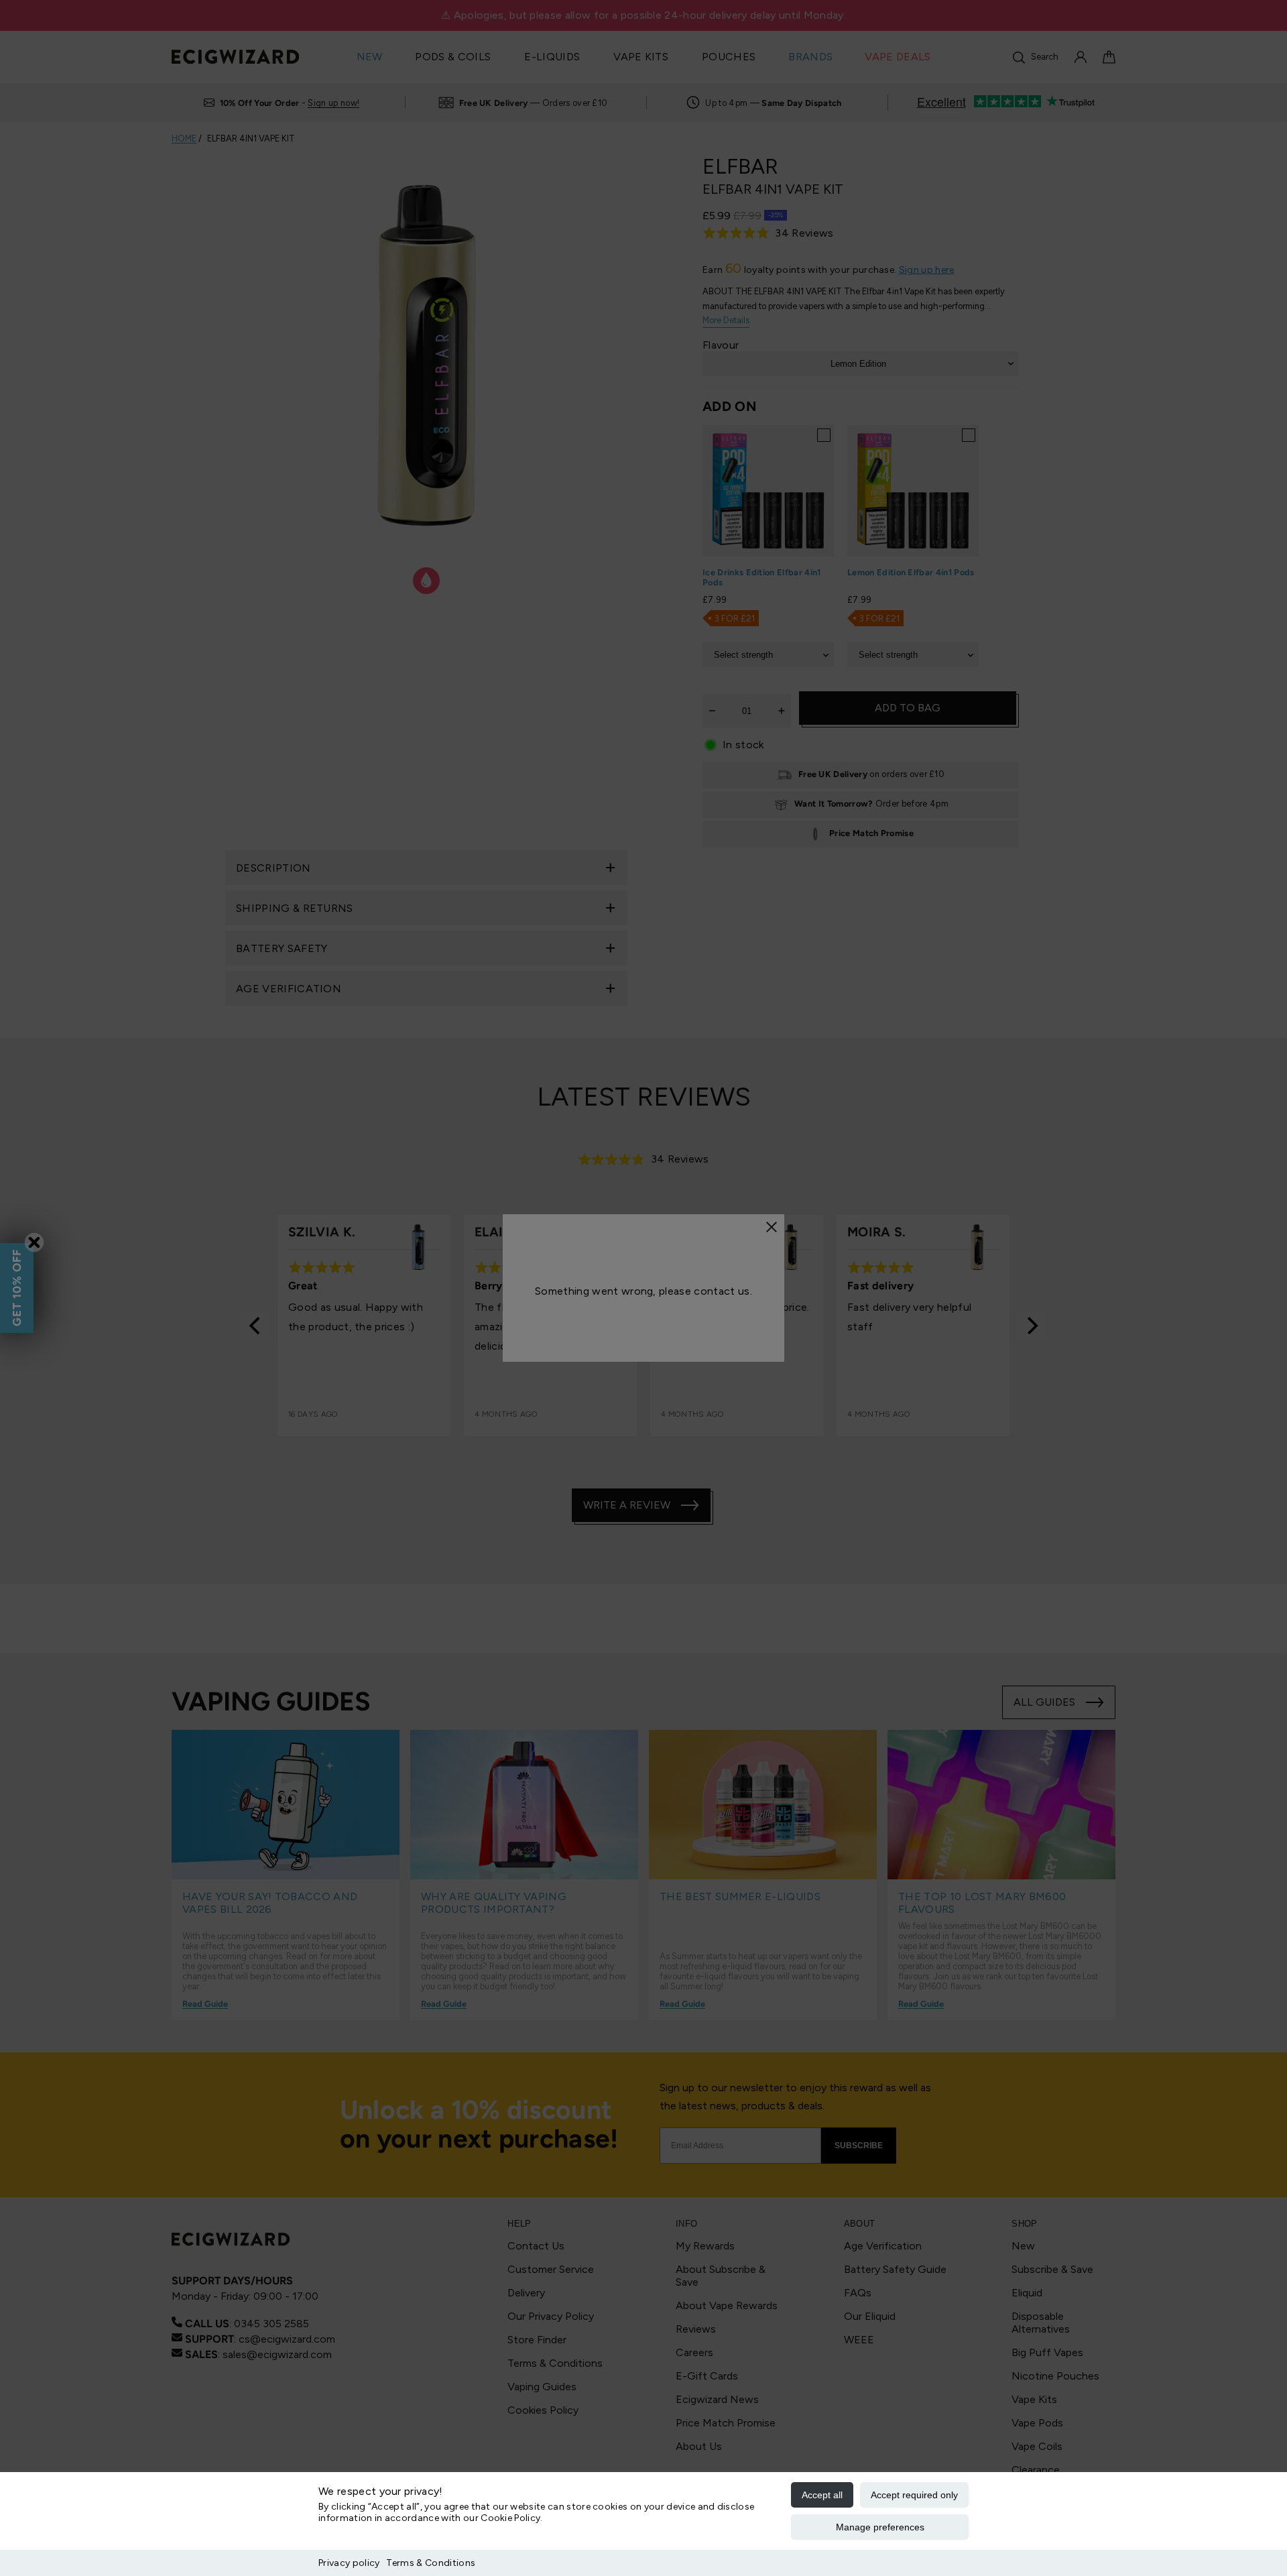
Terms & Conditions (431, 2563)
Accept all (822, 2495)
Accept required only (914, 2495)
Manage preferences (880, 2527)
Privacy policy (349, 2563)
